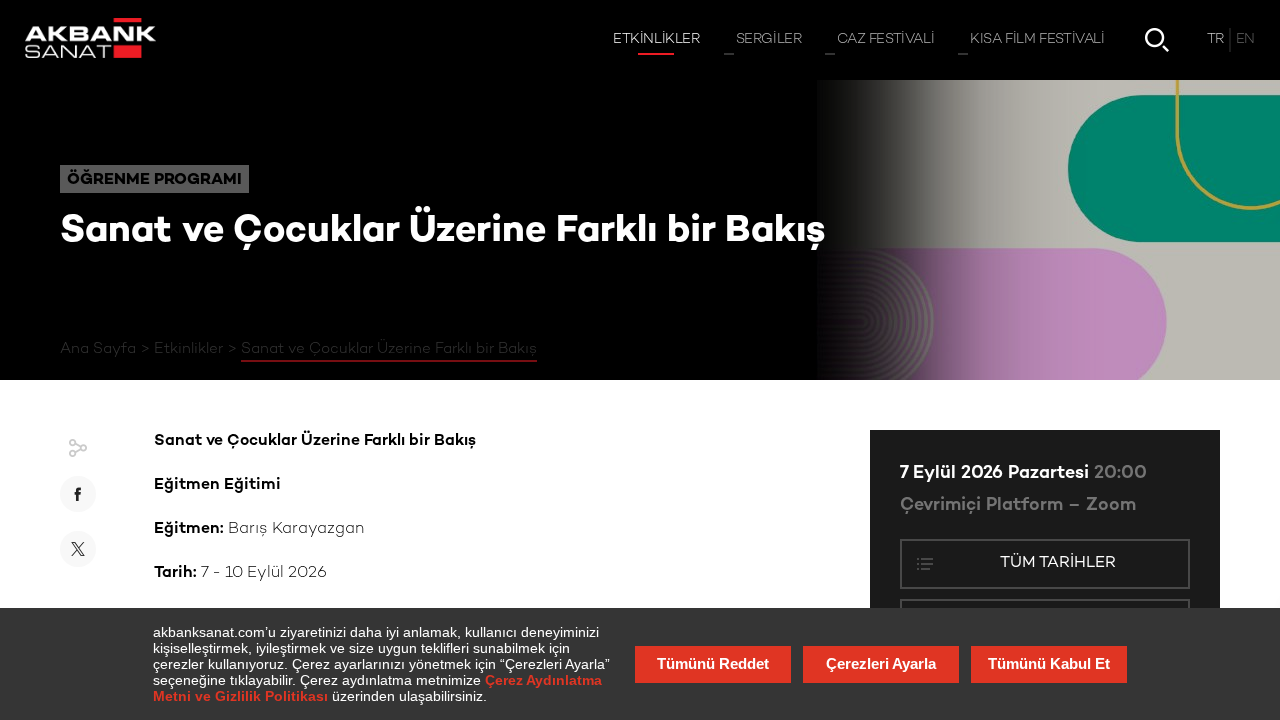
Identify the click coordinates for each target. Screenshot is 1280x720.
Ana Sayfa (98, 349)
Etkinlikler (188, 349)
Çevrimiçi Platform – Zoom (1018, 505)
